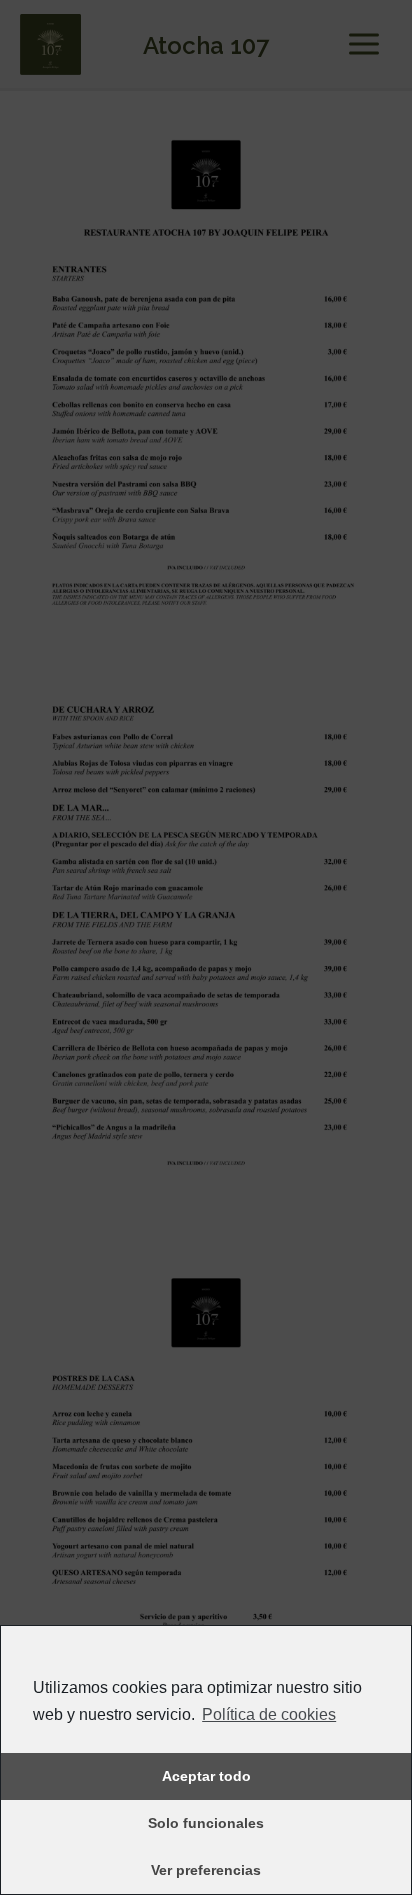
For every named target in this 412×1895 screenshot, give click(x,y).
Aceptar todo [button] (206, 1776)
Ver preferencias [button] (206, 1870)
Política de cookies (269, 1714)
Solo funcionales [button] (206, 1823)
